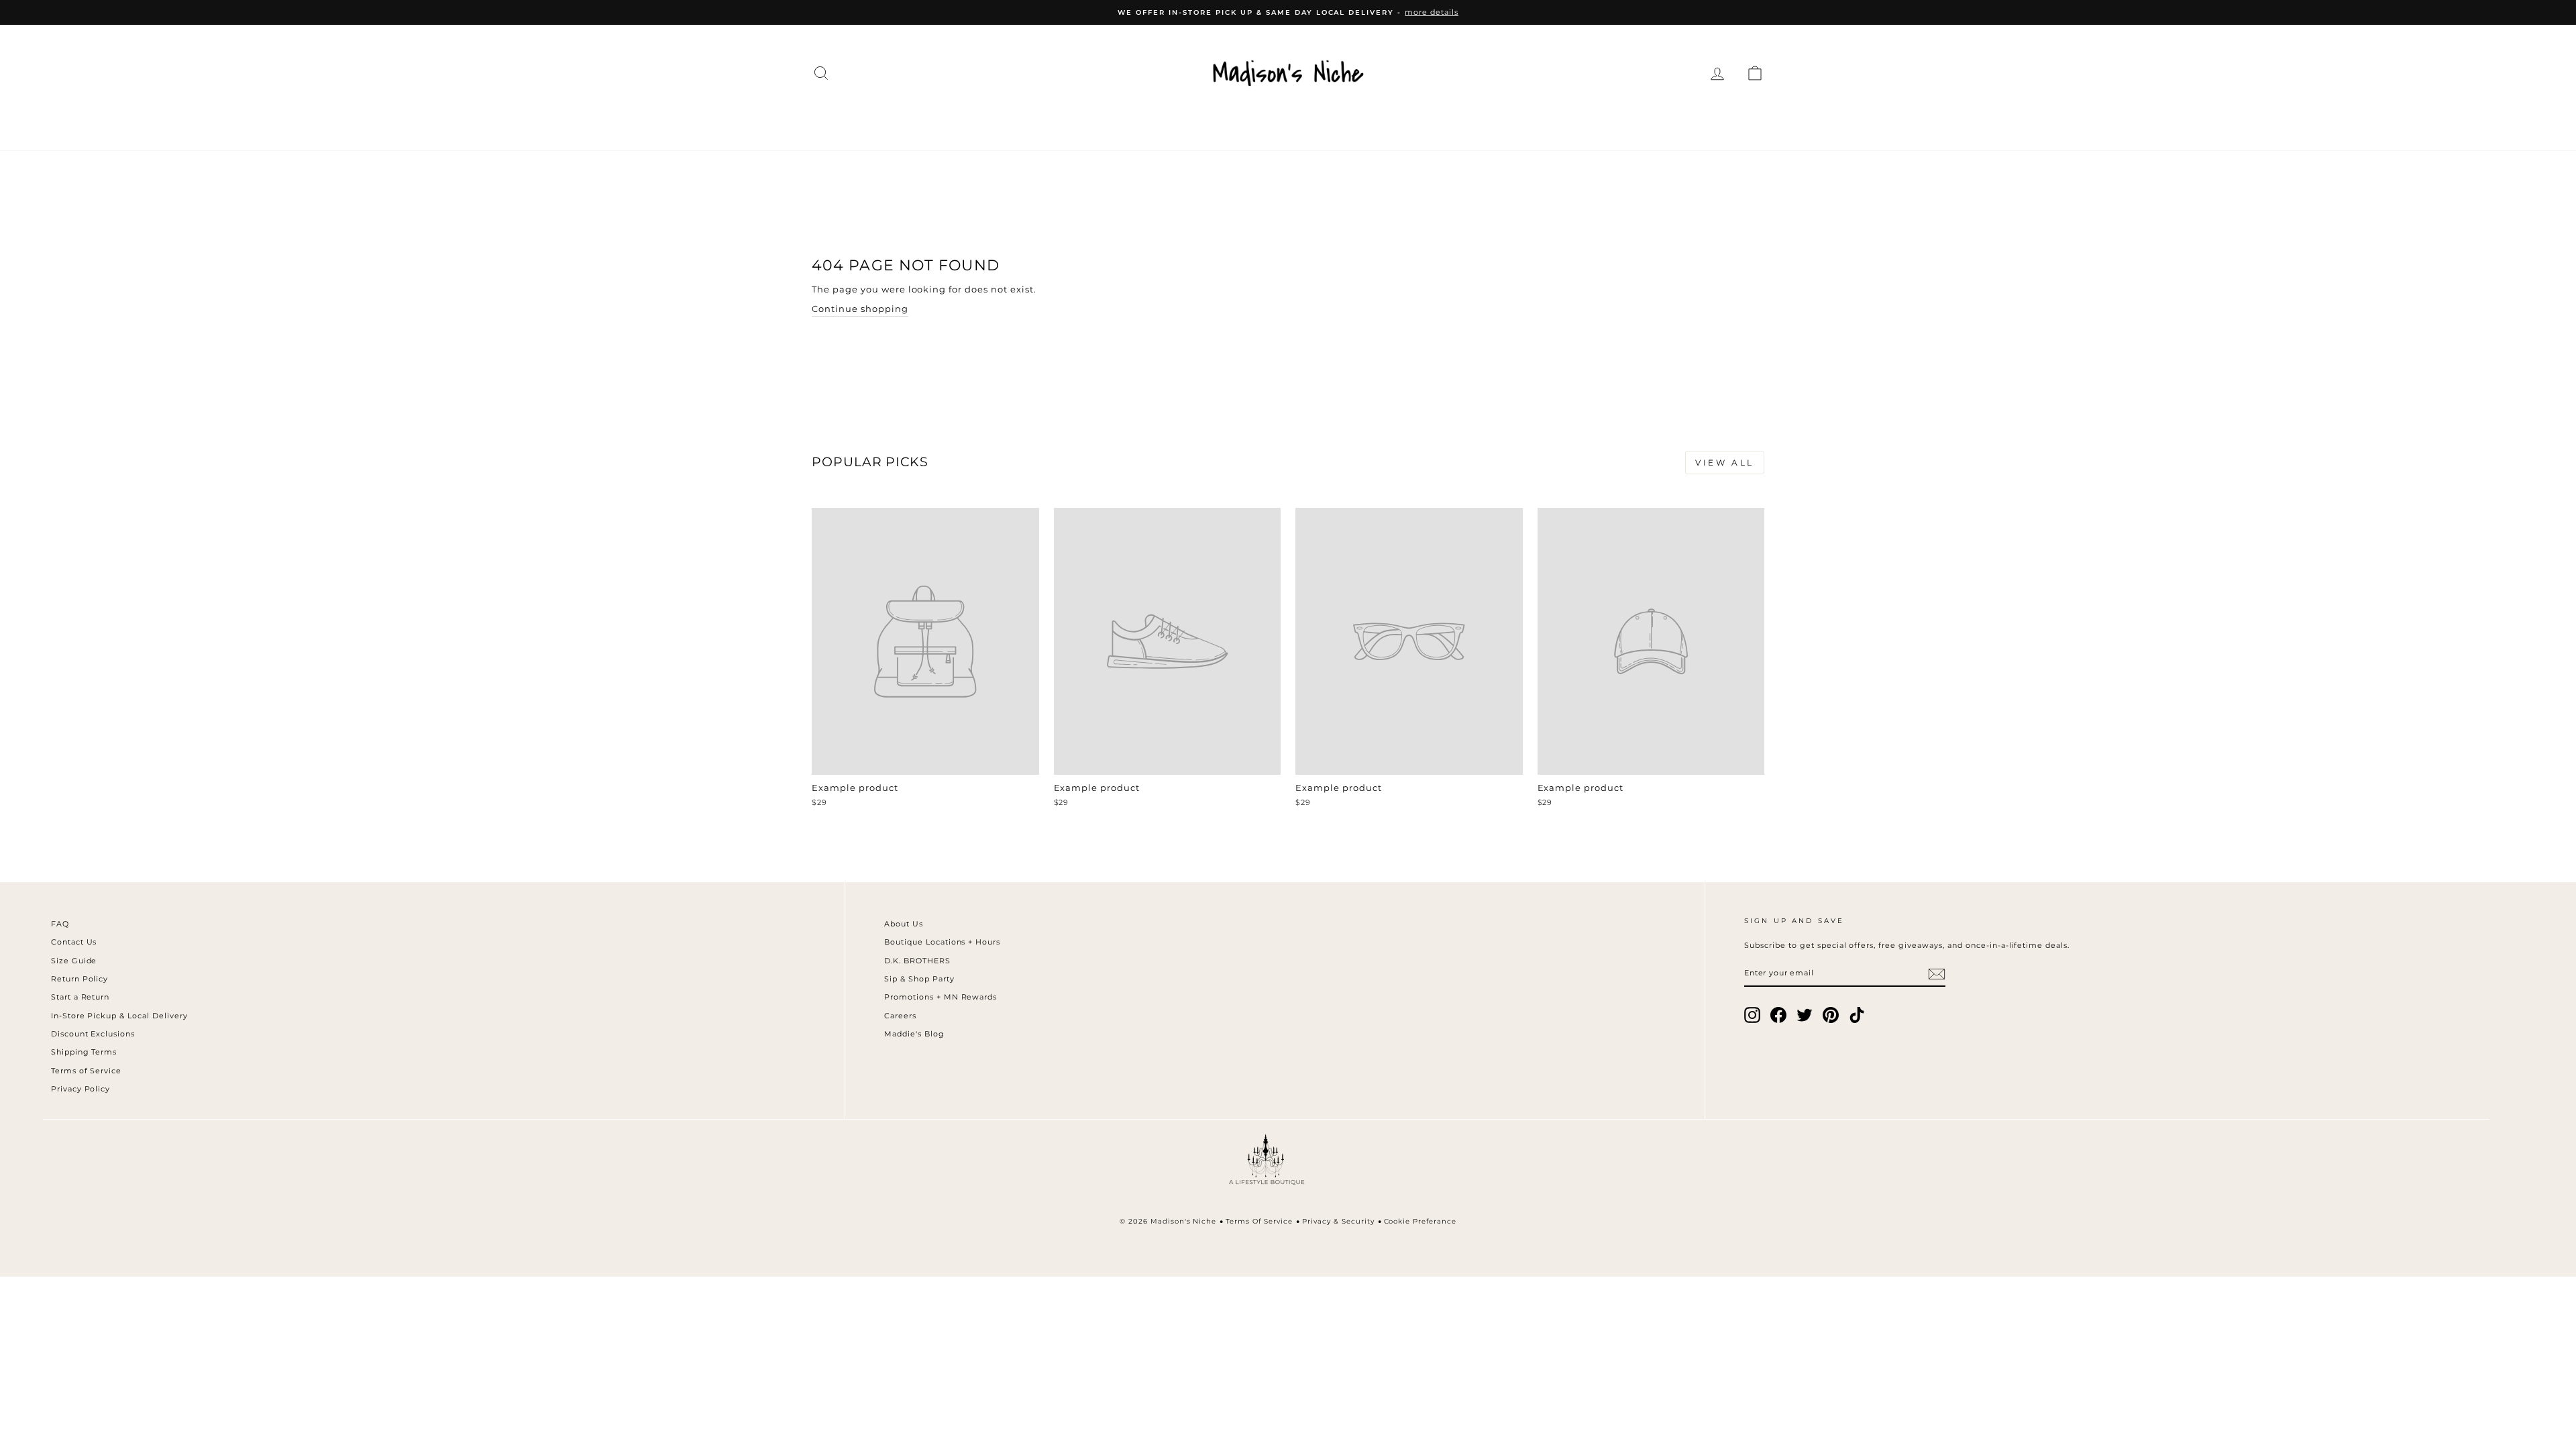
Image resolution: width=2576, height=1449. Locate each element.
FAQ (60, 924)
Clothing (965, 122)
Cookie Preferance (1420, 1221)
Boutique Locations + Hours (942, 942)
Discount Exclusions (93, 1034)
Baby (1517, 122)
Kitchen (1375, 122)
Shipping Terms (84, 1052)
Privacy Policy (81, 1089)
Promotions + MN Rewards (941, 997)
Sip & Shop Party (919, 979)
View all (1725, 463)
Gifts (1574, 122)
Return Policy (80, 979)
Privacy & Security (1338, 1221)
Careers (900, 1016)
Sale (1630, 122)
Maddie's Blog (914, 1034)
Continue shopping (860, 309)
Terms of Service (87, 1071)
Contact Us (74, 942)
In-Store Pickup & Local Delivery (119, 1016)
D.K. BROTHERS (917, 961)
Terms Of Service (1259, 1221)
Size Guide (74, 961)
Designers (1059, 122)
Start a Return (80, 997)
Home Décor (1278, 122)
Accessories (1165, 122)
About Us (904, 924)
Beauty (1451, 122)
